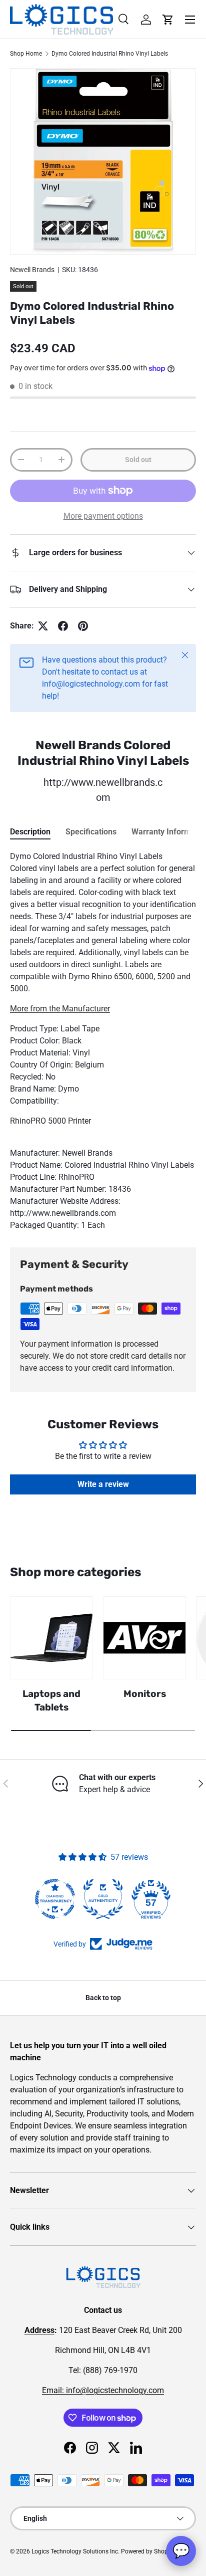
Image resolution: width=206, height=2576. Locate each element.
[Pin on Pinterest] (83, 626)
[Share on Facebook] (63, 626)
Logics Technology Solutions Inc (75, 2551)
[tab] (30, 832)
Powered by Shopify (148, 2551)
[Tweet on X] (43, 626)
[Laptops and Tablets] (51, 1638)
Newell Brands (32, 270)
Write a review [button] (103, 1484)
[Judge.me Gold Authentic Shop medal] (103, 1899)
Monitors (145, 1694)
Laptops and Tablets (51, 1700)
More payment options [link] (103, 516)
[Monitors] (144, 1638)
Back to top (103, 1998)
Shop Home (26, 54)
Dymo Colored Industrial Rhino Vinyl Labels (110, 54)
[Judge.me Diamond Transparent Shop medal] (55, 1899)
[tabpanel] (103, 1041)
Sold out (138, 460)
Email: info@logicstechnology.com (103, 2390)
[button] (168, 20)
